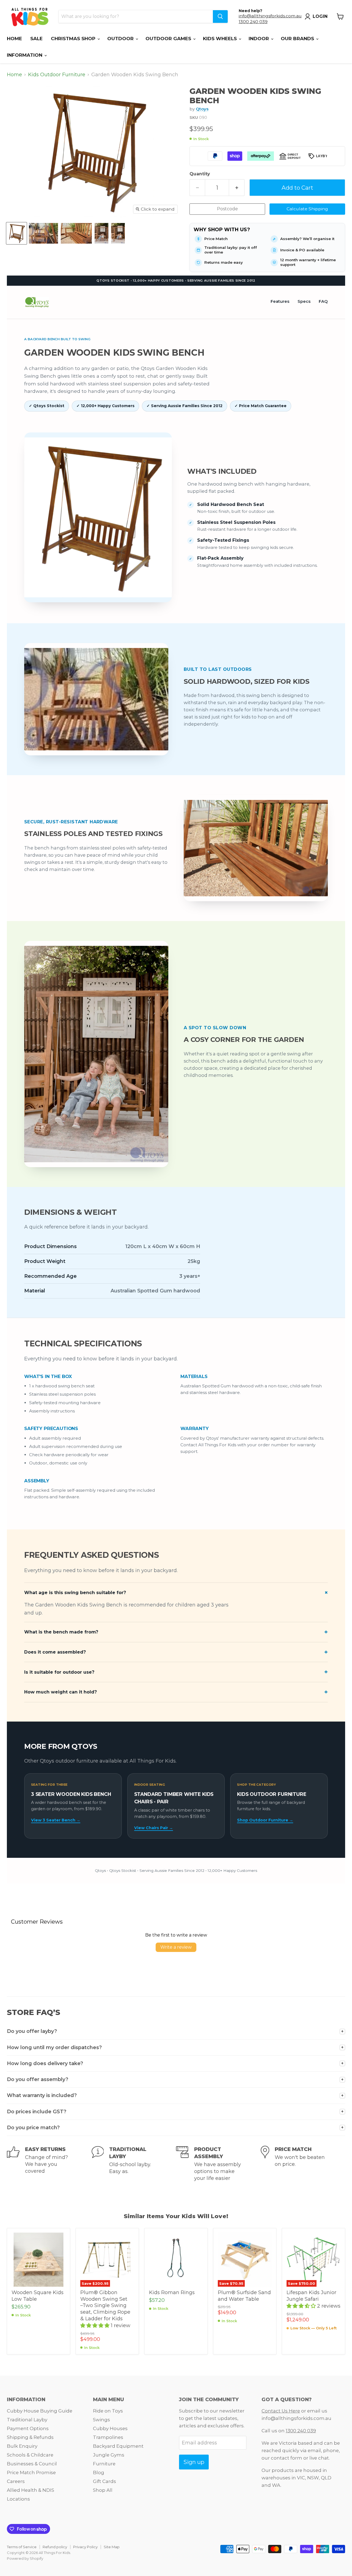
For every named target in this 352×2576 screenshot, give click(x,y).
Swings (101, 2420)
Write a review (176, 1947)
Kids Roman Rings (172, 2292)
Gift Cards (105, 2481)
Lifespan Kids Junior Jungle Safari (311, 2296)
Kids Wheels (221, 39)
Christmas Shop (74, 39)
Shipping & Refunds (30, 2437)
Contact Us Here (281, 2411)
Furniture (104, 2464)
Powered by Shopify (25, 2558)
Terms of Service (22, 2547)
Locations (18, 2499)
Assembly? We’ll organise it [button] (307, 239)
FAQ (323, 301)
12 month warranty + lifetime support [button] (308, 262)
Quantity (200, 174)
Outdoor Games (169, 39)
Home (14, 39)
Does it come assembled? (55, 1652)
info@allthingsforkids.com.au (270, 16)
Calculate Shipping (307, 209)
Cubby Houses (110, 2428)
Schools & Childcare (30, 2455)
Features (280, 301)
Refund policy (55, 2547)
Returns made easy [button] (224, 262)
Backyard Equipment (118, 2446)
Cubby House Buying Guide (40, 2411)
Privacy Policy (85, 2547)
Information (25, 55)
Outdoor (121, 39)
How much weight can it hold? (61, 1692)
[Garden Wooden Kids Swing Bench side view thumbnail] (76, 233)
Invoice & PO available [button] (302, 250)
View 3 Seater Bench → (56, 1820)
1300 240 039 (253, 22)
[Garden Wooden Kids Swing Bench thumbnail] (16, 233)
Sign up (194, 2462)
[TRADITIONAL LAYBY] (134, 2164)
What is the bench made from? (61, 1632)
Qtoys (202, 109)
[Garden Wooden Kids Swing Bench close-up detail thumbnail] (118, 233)
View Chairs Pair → (154, 1828)
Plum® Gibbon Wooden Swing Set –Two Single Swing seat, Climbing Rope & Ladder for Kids (105, 2306)
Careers (16, 2481)
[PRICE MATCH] (303, 2164)
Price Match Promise (31, 2472)
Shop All (103, 2490)
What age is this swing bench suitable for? (75, 1593)
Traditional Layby (27, 2420)
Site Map (112, 2547)
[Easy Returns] (49, 2164)
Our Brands (298, 39)
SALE (36, 39)
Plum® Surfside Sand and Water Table (244, 2296)
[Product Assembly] (218, 2164)
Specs (304, 301)
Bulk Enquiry (22, 2446)
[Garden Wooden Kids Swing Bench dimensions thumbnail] (43, 233)
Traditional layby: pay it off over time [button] (231, 250)
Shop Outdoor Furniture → (265, 1820)
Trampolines (108, 2437)
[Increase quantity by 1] (237, 188)
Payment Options (28, 2428)
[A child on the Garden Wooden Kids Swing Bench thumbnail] (101, 233)
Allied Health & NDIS (31, 2490)
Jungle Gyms (109, 2455)
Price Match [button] (216, 239)
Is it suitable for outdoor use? (59, 1672)
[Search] (220, 17)
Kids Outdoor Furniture (57, 75)
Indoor (259, 39)
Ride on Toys (108, 2411)
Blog (99, 2472)
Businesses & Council (32, 2464)
